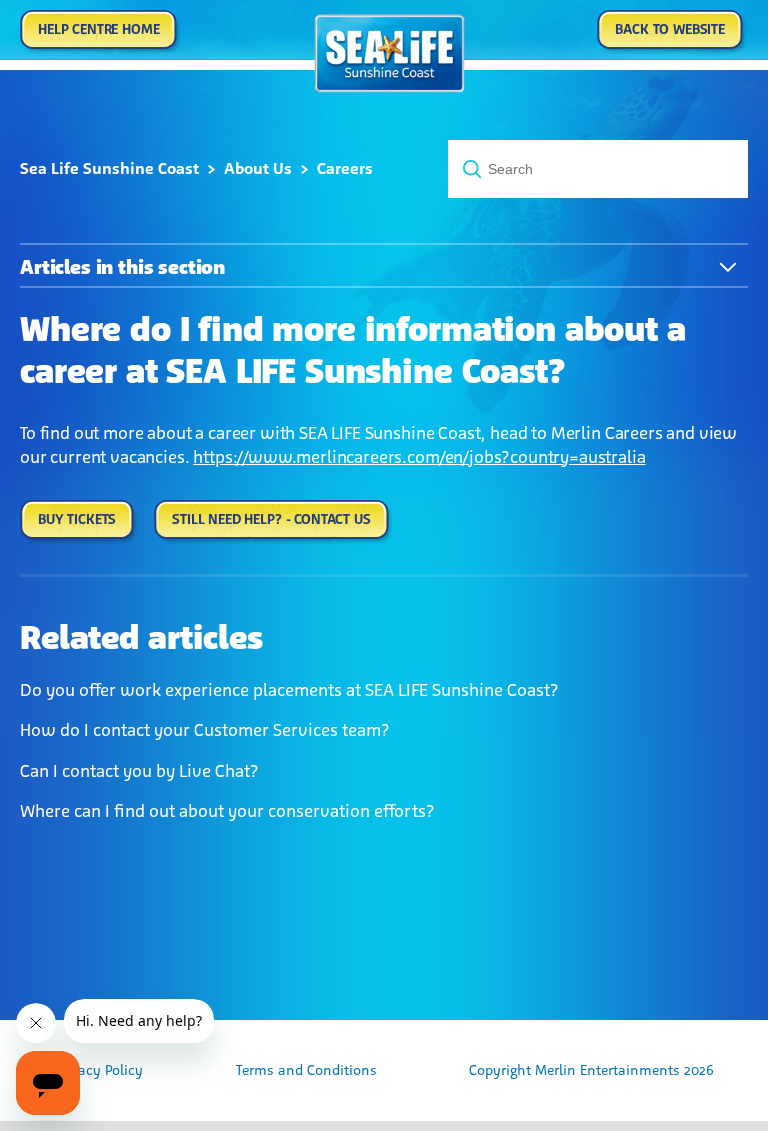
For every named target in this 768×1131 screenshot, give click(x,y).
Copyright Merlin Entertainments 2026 (591, 1070)
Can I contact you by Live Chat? (139, 771)
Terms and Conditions (306, 1070)
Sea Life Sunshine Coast (109, 168)
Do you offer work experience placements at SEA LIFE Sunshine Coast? (289, 690)
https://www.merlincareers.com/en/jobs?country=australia (419, 457)
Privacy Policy (98, 1070)
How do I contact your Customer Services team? (205, 730)
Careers (345, 168)
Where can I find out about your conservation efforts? (227, 811)
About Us (258, 168)
